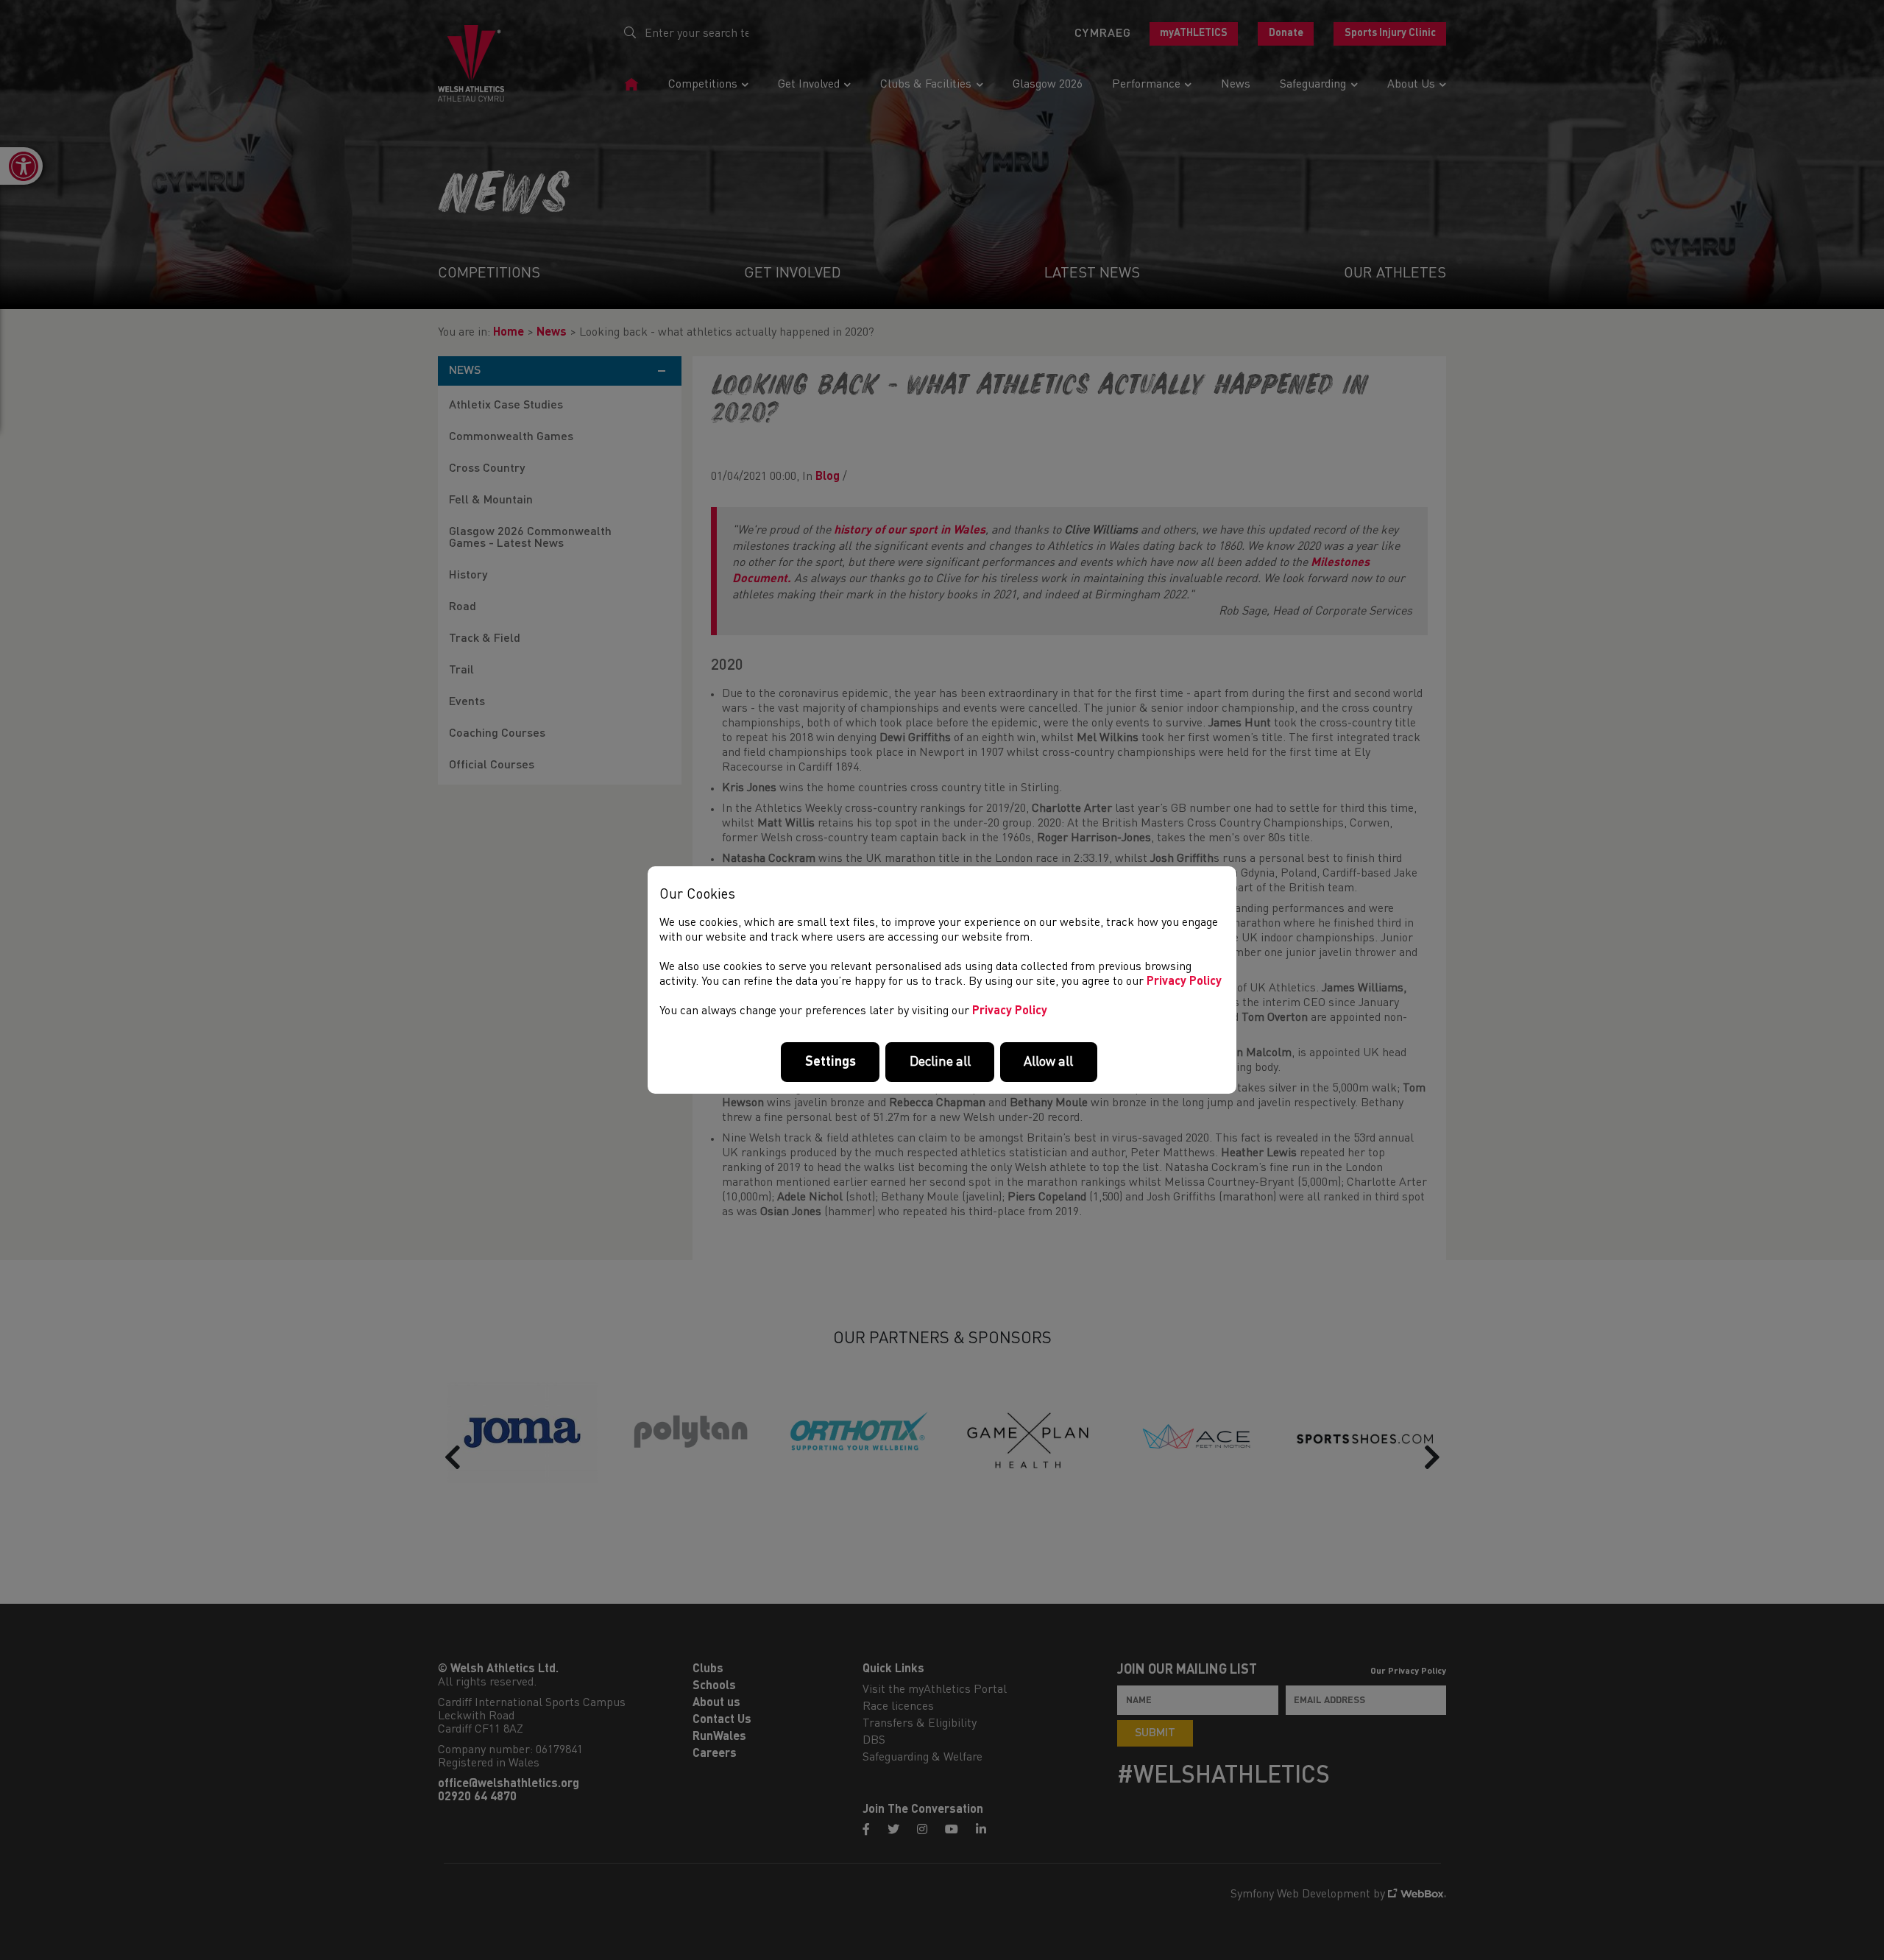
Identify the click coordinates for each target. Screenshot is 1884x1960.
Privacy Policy (1184, 982)
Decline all (940, 1062)
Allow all (1048, 1062)
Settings (831, 1062)
